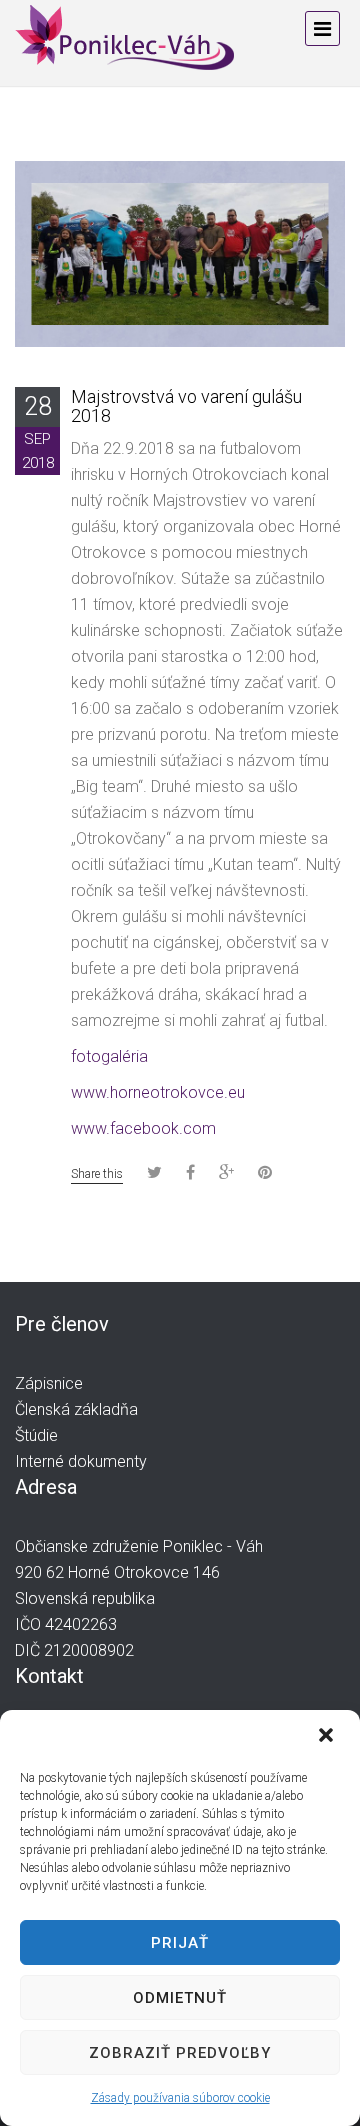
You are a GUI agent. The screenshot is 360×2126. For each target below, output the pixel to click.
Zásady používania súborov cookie (180, 2098)
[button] (328, 1737)
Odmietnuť (180, 1998)
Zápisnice (49, 1383)
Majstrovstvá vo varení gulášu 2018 (186, 406)
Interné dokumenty (81, 1461)
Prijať (180, 1943)
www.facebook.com (143, 1128)
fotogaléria (109, 1056)
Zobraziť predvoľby (180, 2053)
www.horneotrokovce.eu (158, 1092)
